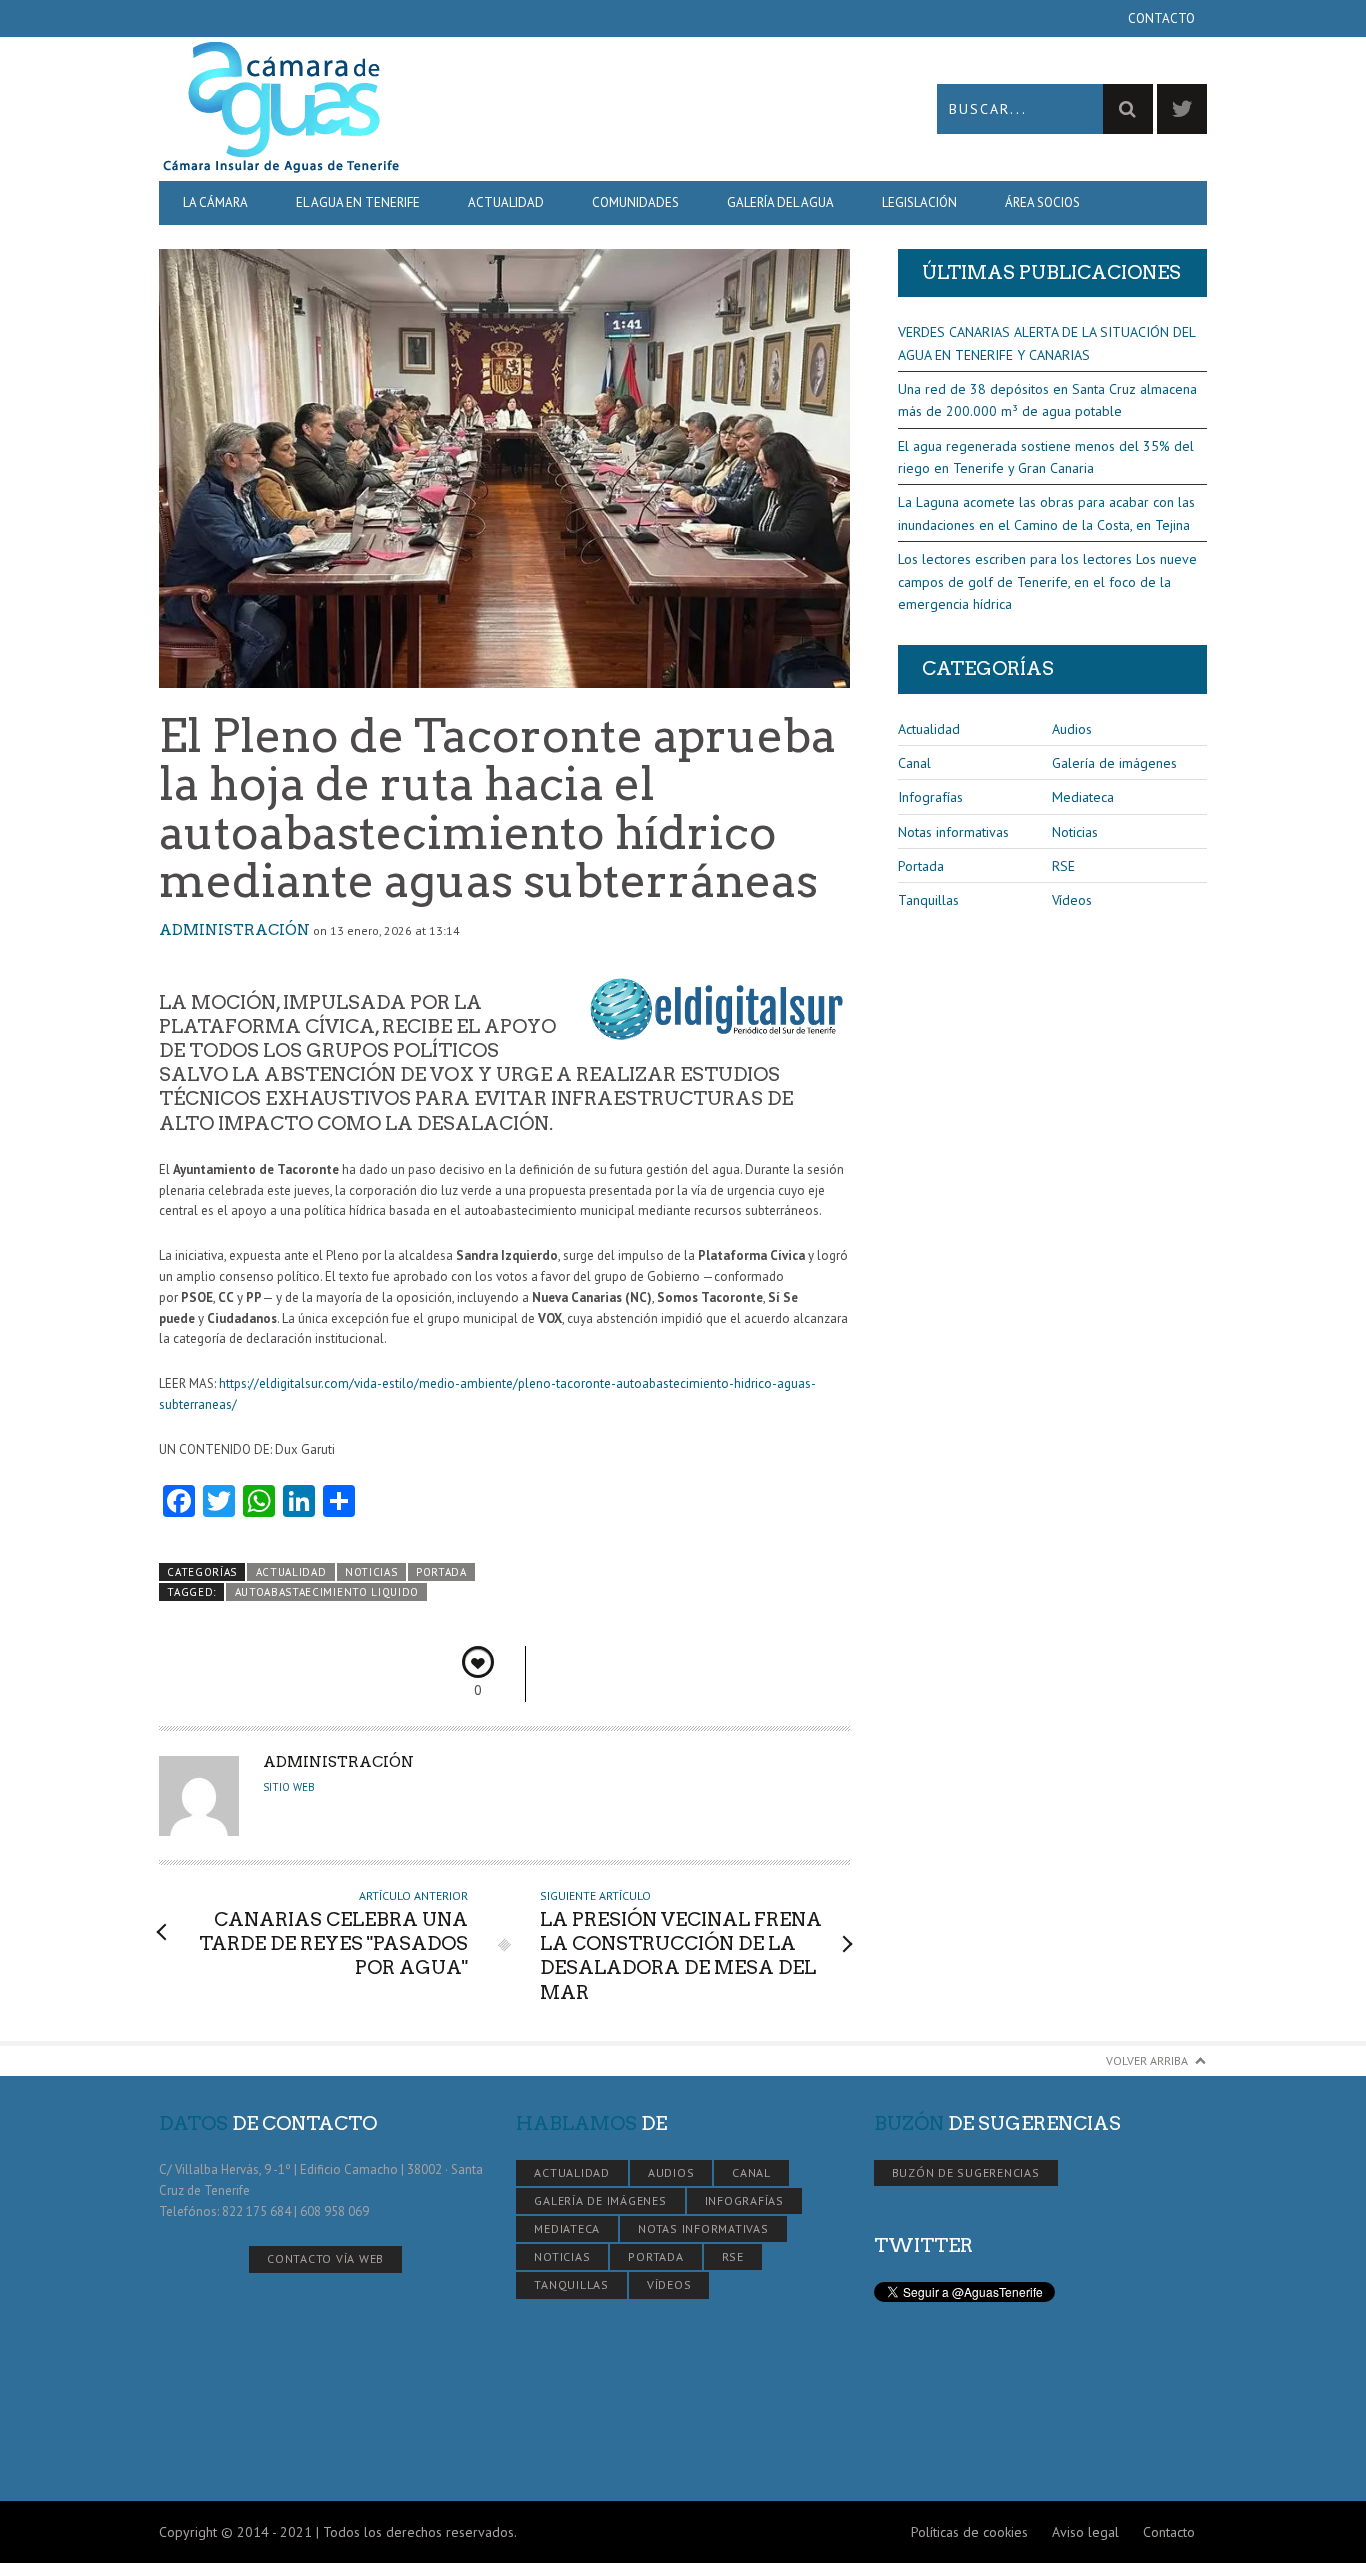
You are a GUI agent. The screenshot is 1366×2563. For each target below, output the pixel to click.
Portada (441, 1572)
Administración (234, 930)
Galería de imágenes (1114, 763)
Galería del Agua (780, 202)
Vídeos (1072, 900)
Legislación (919, 202)
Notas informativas (953, 832)
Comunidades (635, 202)
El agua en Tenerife (358, 202)
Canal (914, 763)
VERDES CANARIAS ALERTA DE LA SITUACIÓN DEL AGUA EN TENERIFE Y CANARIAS (1046, 343)
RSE (1063, 866)
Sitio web (289, 1787)
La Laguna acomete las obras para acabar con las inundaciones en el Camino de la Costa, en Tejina (1046, 513)
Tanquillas (928, 900)
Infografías (930, 797)
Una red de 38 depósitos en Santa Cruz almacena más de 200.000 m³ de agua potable (1047, 400)
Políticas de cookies (969, 2532)
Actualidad (506, 202)
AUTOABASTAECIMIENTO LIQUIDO (327, 1592)
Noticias (371, 1572)
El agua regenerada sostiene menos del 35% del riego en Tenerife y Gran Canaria (1046, 457)
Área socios (1042, 202)
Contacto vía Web (325, 2258)
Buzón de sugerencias (966, 2172)
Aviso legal (1085, 2532)
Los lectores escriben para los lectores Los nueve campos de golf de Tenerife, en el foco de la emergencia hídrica (1047, 581)
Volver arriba (1147, 2060)
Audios (1072, 729)
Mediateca (1083, 797)
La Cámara (215, 202)
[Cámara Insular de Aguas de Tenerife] (421, 108)
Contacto (1161, 18)
